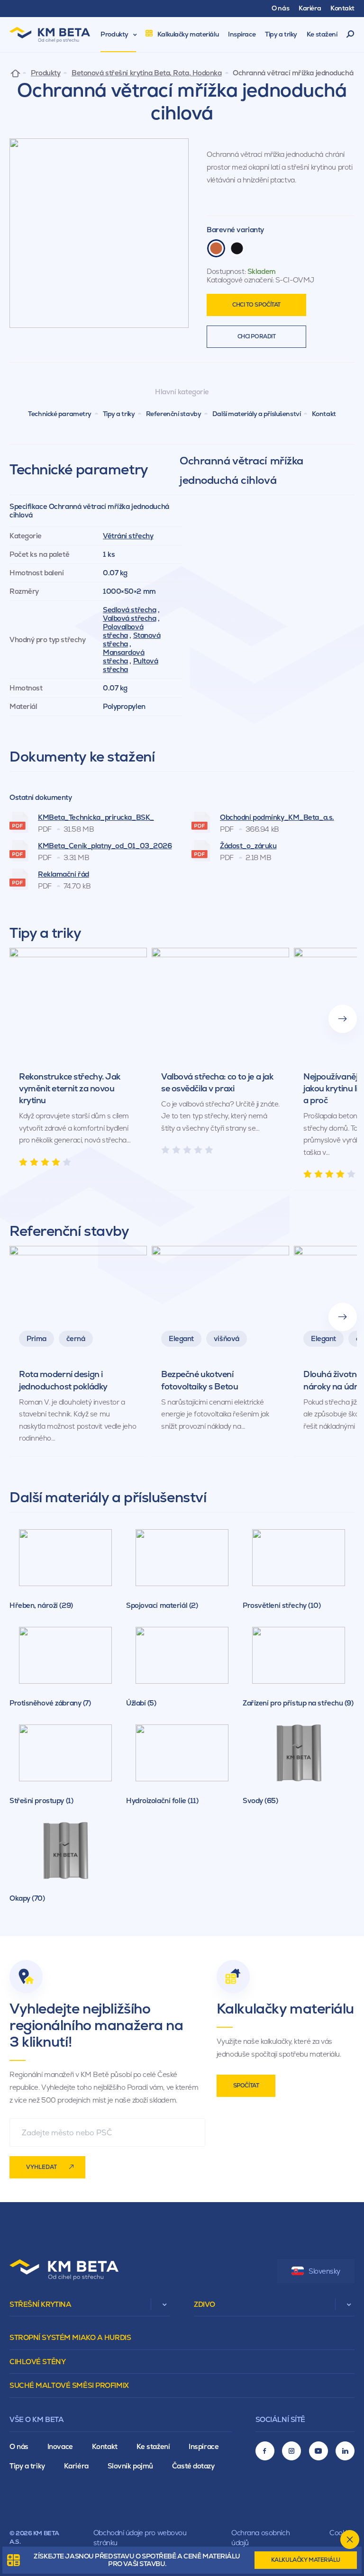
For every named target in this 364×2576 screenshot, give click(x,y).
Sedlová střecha (129, 610)
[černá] (237, 248)
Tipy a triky (119, 414)
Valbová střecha (129, 618)
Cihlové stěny (37, 2362)
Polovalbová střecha (123, 631)
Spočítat (246, 2086)
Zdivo (205, 2304)
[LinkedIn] (345, 2451)
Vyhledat (41, 2167)
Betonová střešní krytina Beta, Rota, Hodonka (147, 73)
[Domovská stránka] (15, 73)
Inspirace (204, 2446)
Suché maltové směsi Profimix (69, 2385)
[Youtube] (318, 2451)
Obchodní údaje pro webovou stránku (140, 2538)
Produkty (45, 73)
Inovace (60, 2446)
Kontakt (324, 414)
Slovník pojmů (130, 2466)
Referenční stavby (174, 414)
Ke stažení (153, 2446)
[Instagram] (291, 2451)
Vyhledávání (350, 35)
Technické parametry (60, 414)
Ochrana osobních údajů (260, 2538)
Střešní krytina (40, 2304)
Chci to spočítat (256, 305)
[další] (343, 1019)
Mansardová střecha (124, 657)
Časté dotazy (193, 2466)
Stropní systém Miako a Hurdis (70, 2337)
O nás (19, 2446)
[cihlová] (216, 248)
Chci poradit (257, 336)
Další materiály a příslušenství (256, 414)
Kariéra (76, 2466)
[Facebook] (265, 2451)
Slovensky (324, 2271)
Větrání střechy (128, 536)
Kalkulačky (306, 2560)
